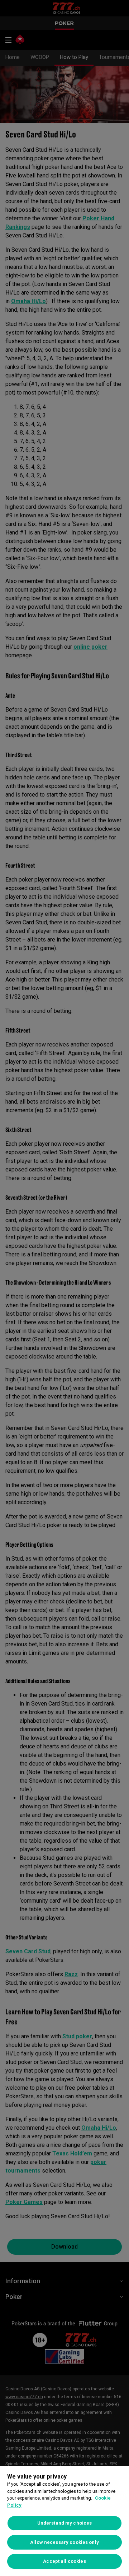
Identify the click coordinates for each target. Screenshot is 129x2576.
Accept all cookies (64, 2561)
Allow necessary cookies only (64, 2542)
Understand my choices (65, 2523)
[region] (64, 2521)
